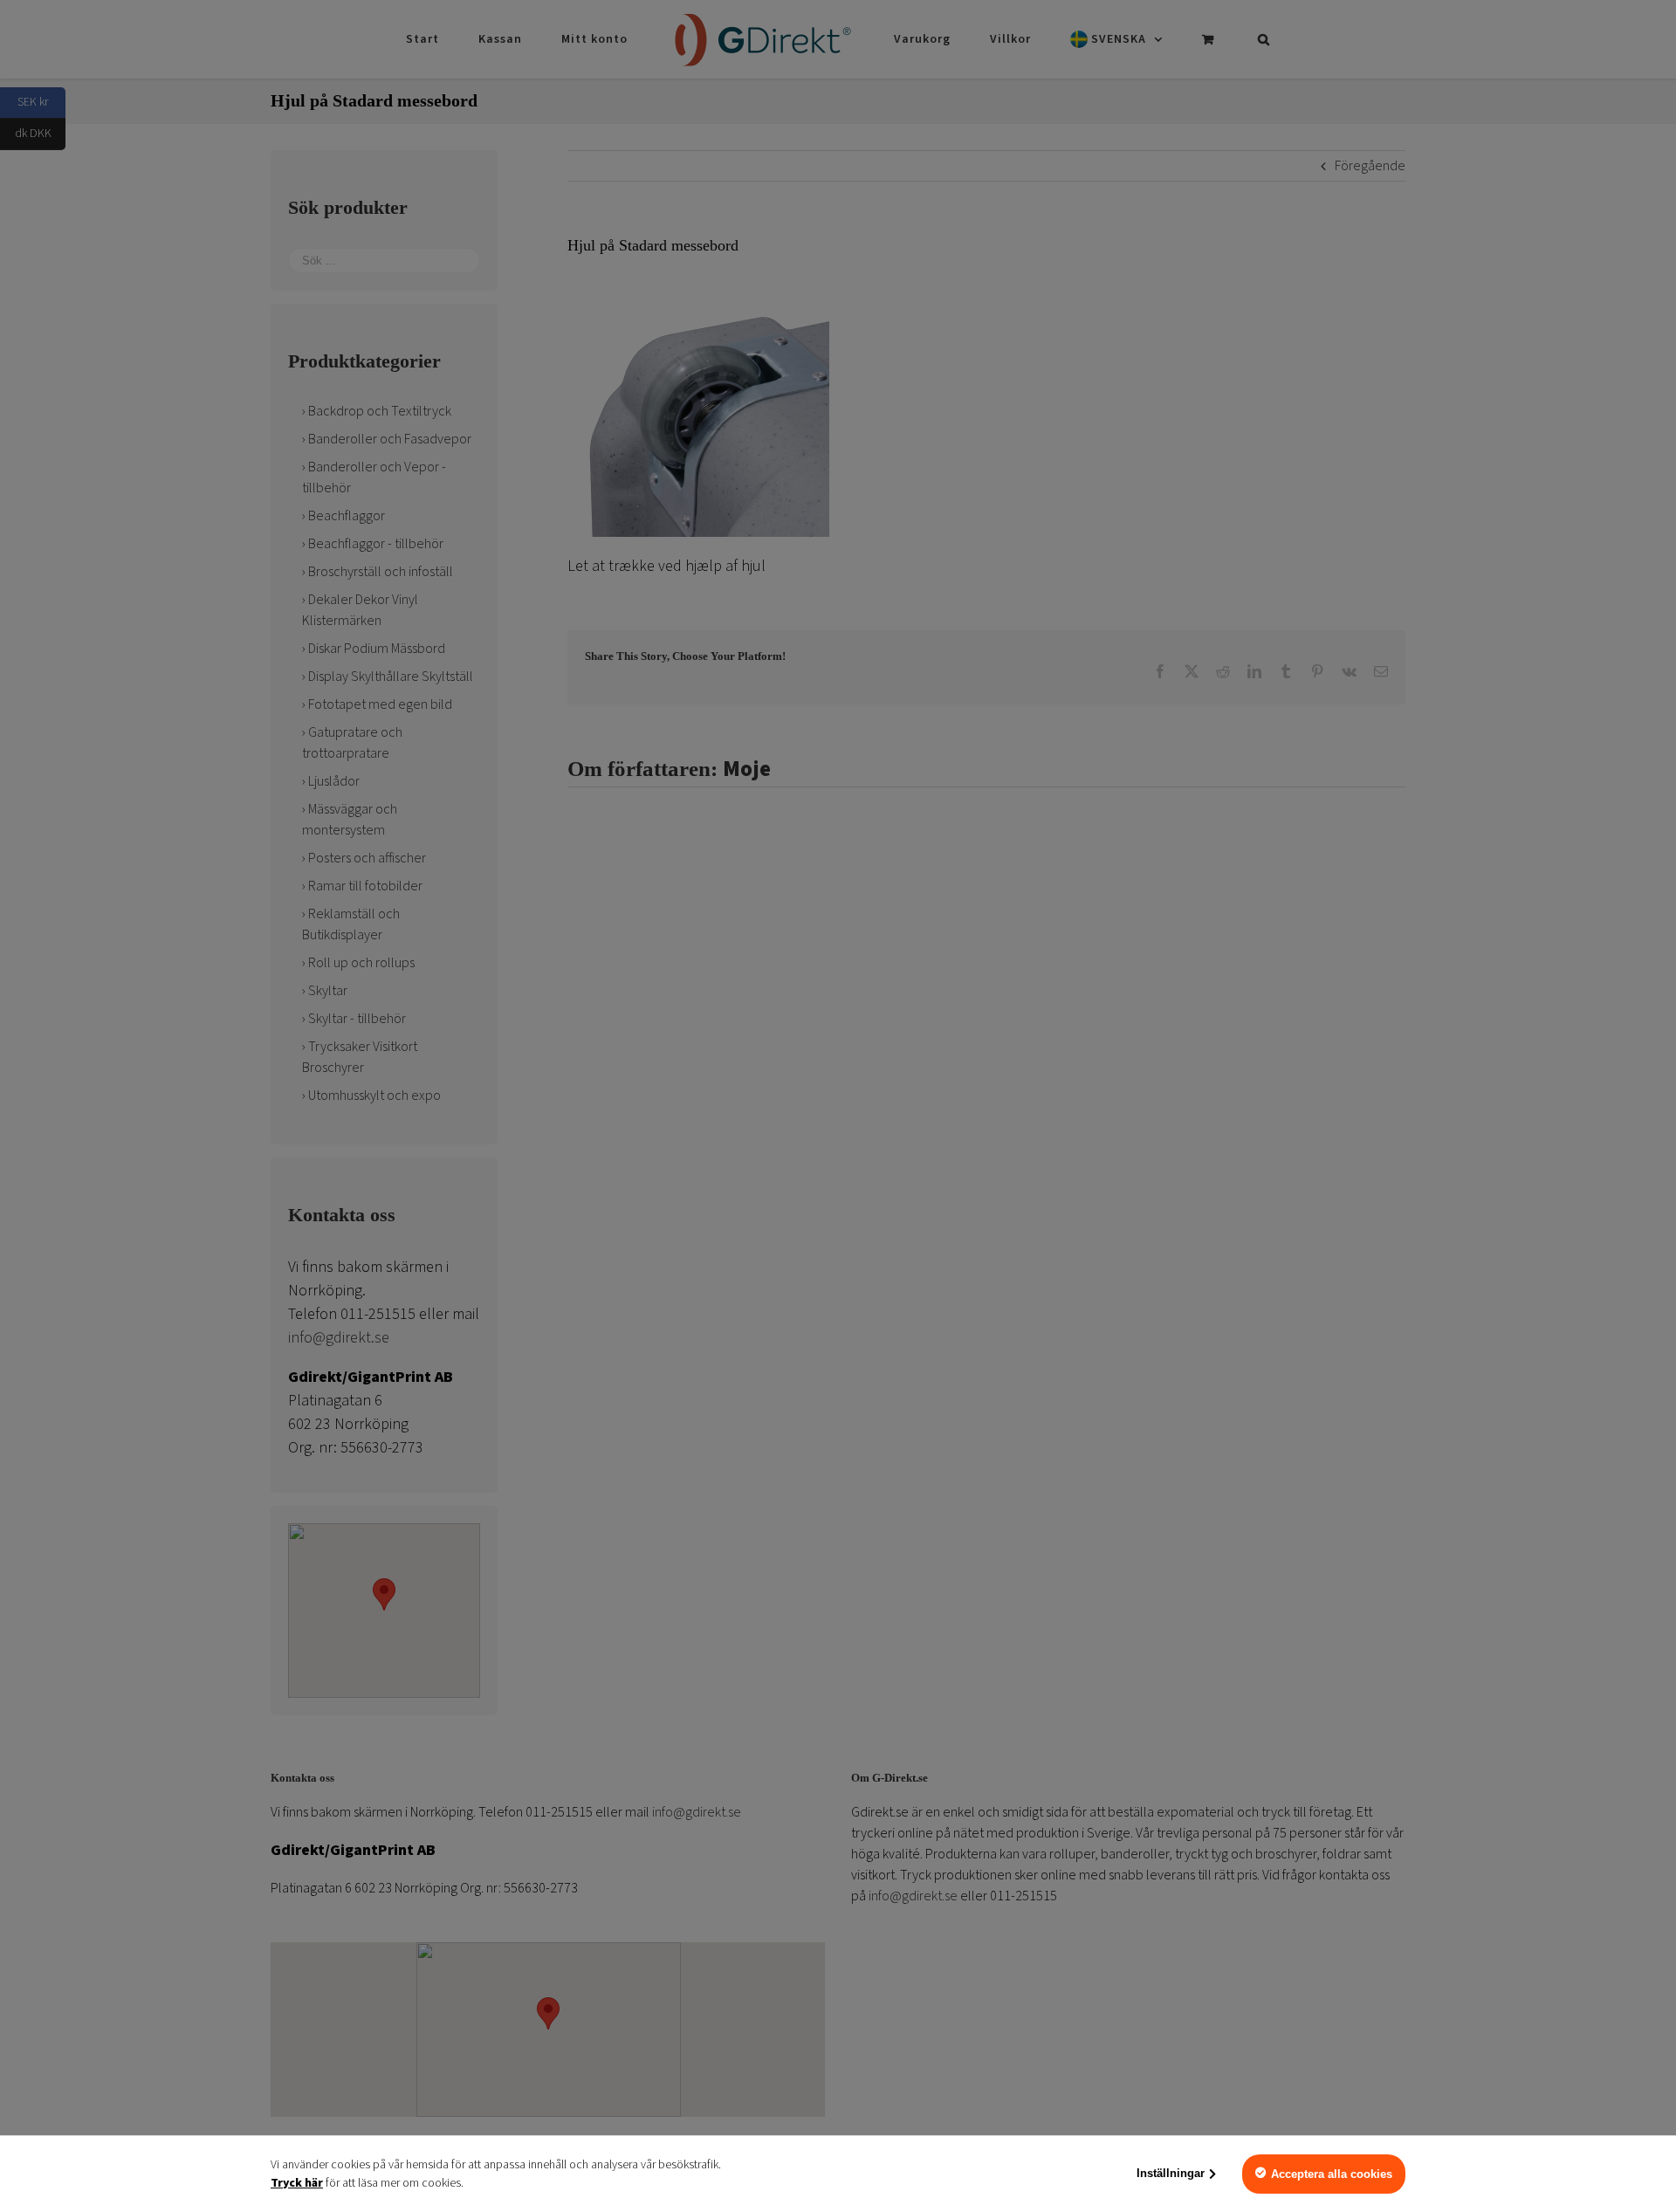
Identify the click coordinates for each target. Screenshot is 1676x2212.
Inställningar (1171, 2173)
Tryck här (297, 2183)
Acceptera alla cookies (1332, 2174)
